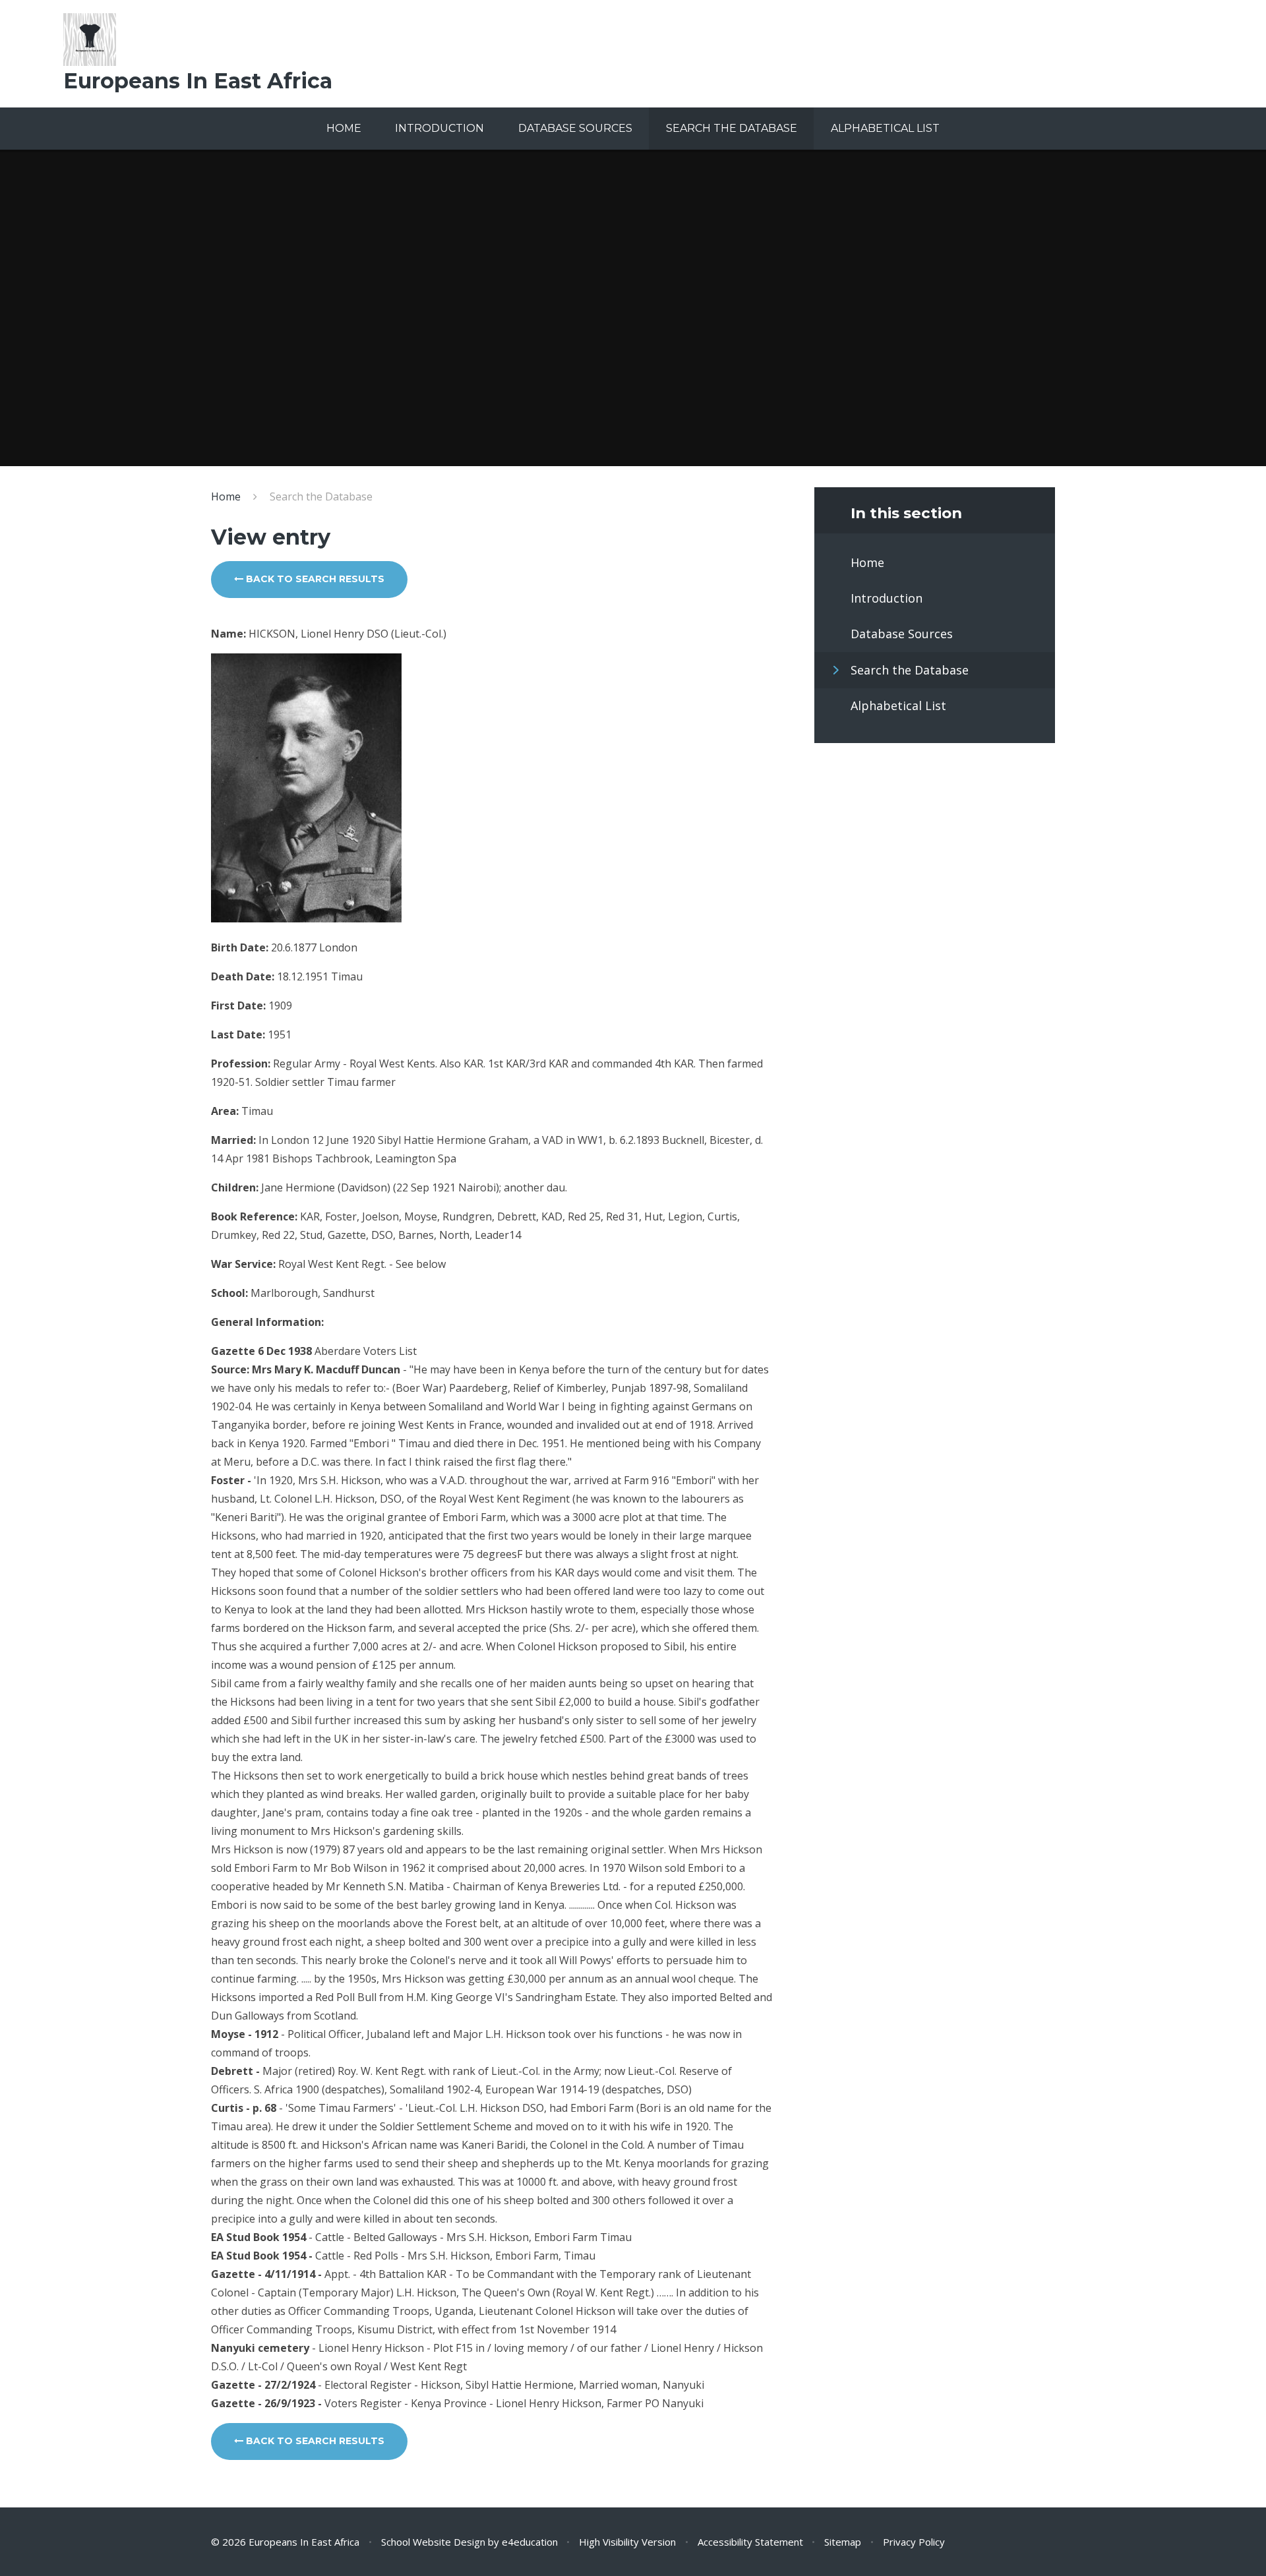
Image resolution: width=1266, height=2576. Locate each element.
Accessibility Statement (750, 2542)
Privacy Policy (914, 2542)
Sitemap (843, 2542)
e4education (530, 2542)
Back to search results (314, 579)
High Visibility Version (627, 2542)
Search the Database (321, 496)
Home (226, 496)
